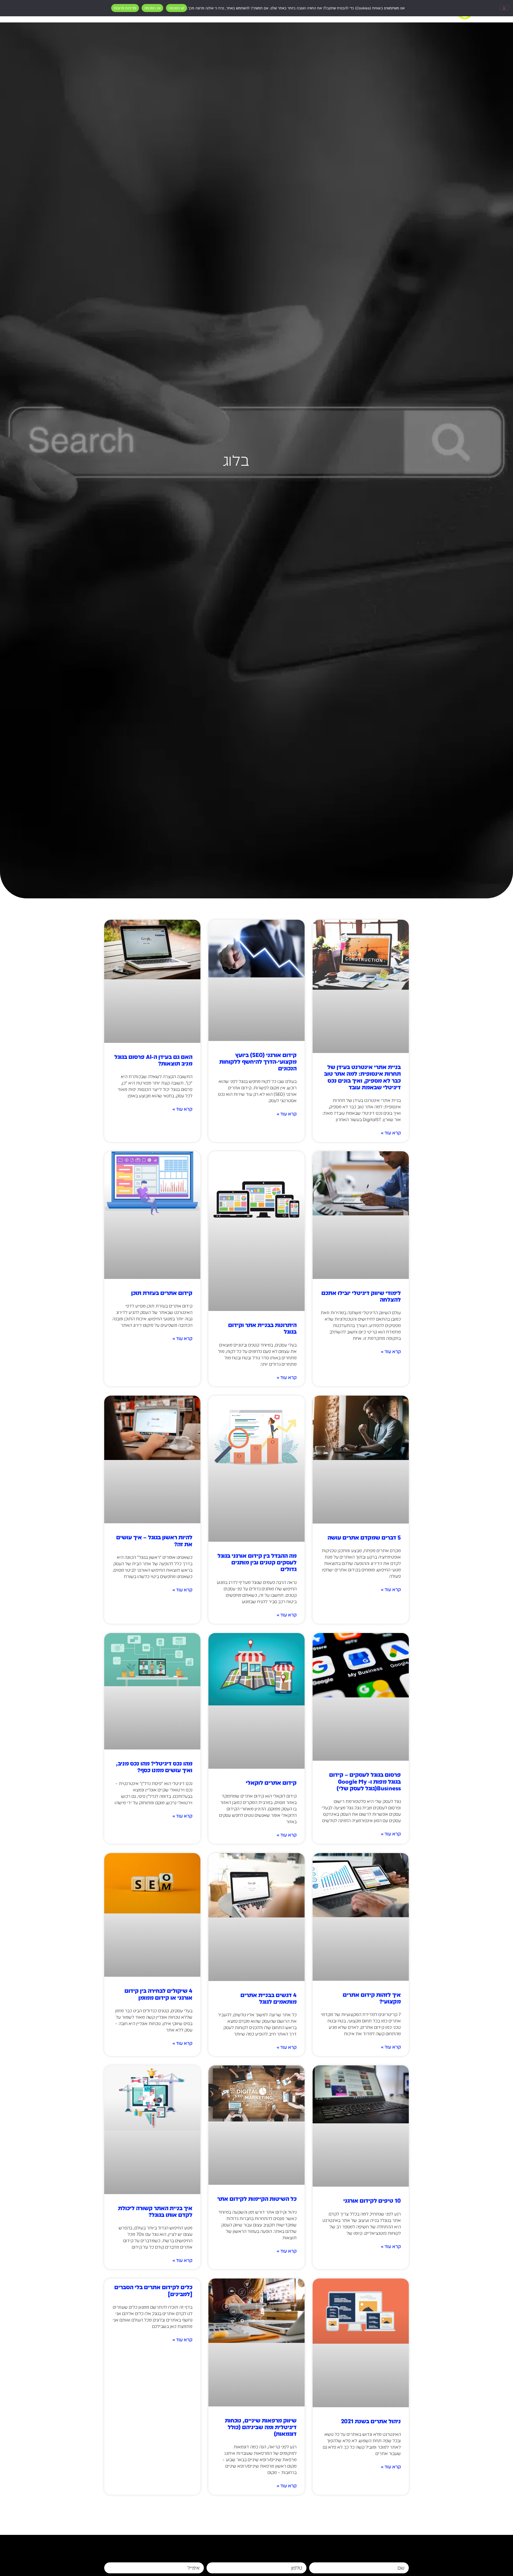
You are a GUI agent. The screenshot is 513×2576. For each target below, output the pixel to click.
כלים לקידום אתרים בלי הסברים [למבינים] (153, 2291)
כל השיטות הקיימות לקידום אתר (257, 2199)
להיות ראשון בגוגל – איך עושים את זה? (154, 1541)
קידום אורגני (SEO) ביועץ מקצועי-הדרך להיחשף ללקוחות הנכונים (258, 1062)
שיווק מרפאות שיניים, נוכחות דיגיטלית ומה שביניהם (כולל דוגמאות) (261, 2427)
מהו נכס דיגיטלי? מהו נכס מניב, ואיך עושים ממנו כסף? (154, 1767)
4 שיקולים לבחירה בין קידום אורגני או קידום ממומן (158, 1994)
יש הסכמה (176, 8)
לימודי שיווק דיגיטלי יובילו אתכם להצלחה (361, 1296)
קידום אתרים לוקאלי (271, 1783)
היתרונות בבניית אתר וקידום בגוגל (262, 1328)
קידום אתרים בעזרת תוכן (162, 1293)
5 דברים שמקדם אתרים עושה (364, 1538)
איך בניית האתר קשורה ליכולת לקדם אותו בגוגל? (155, 2211)
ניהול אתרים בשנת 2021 (371, 2421)
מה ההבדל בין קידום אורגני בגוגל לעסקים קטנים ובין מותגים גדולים (257, 1562)
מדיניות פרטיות (125, 8)
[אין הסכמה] (504, 8)
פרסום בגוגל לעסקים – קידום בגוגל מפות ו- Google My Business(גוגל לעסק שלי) (365, 1781)
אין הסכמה (152, 8)
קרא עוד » (391, 1133)
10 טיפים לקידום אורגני (372, 2201)
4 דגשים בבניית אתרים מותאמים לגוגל (269, 1998)
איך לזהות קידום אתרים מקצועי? (372, 1998)
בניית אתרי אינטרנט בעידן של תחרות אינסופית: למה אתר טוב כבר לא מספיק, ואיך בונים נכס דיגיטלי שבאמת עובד (362, 1077)
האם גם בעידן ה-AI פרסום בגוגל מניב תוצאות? (153, 1060)
